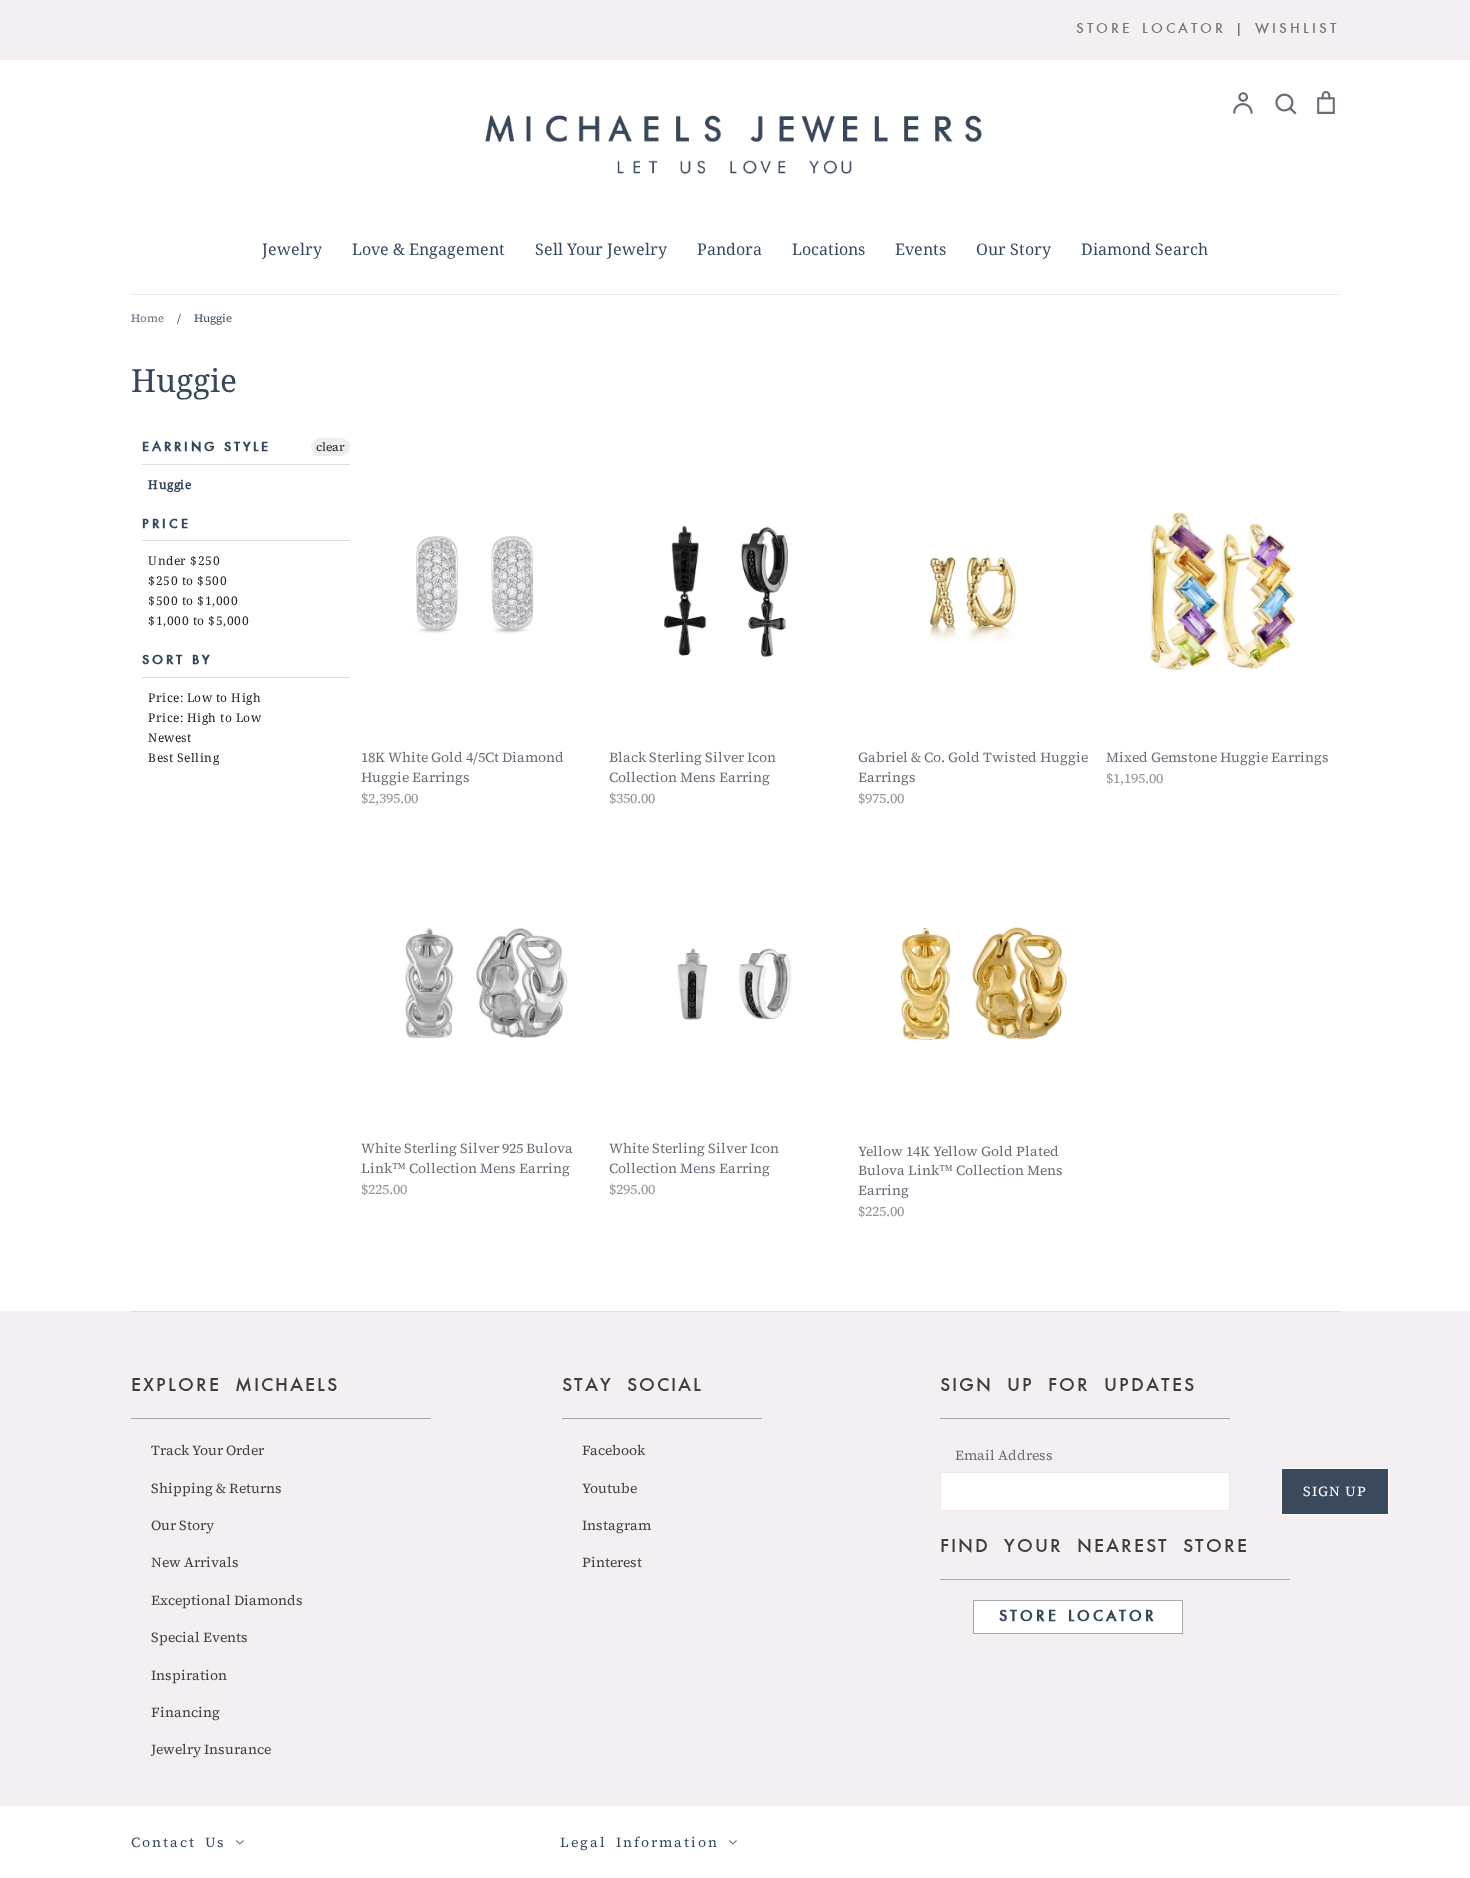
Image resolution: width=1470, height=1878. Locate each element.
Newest (169, 737)
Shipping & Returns (216, 1488)
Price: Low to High (204, 697)
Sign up (1335, 1491)
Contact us (183, 1842)
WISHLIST (1297, 29)
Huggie (169, 484)
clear (330, 447)
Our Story (1013, 249)
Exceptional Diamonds (227, 1600)
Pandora (729, 249)
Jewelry (292, 249)
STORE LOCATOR (1151, 29)
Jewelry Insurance (211, 1749)
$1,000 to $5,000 (198, 620)
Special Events (199, 1637)
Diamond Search (1144, 249)
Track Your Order (207, 1450)
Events (920, 249)
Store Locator (1078, 1617)
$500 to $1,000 (193, 600)
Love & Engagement (428, 249)
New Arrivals (195, 1562)
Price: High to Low (204, 717)
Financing (185, 1712)
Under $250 (184, 560)
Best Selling (183, 757)
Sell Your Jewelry (601, 249)
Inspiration (189, 1675)
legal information (644, 1842)
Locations (828, 249)
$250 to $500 (187, 580)
